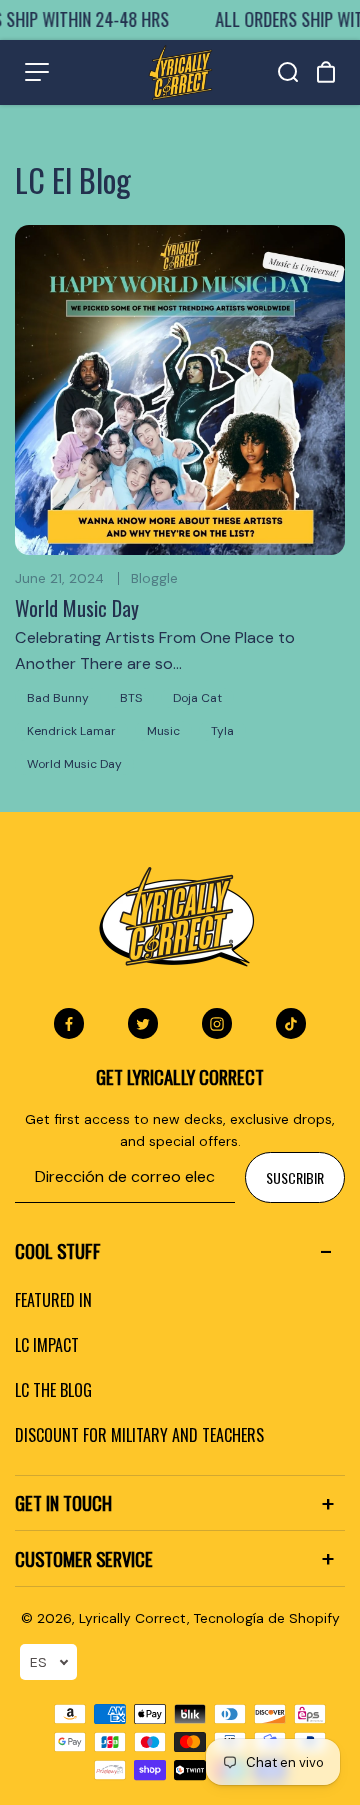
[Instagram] (217, 1024)
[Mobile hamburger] (37, 72)
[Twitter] (143, 1024)
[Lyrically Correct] (180, 72)
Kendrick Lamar (71, 731)
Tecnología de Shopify (267, 1618)
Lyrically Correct (133, 1618)
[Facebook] (69, 1024)
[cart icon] (326, 72)
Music (163, 731)
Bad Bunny (58, 698)
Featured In (53, 1300)
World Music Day (77, 608)
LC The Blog (53, 1390)
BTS (131, 698)
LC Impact (47, 1345)
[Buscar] (288, 72)
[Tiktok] (291, 1024)
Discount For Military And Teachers (139, 1435)
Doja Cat (197, 698)
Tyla (222, 731)
